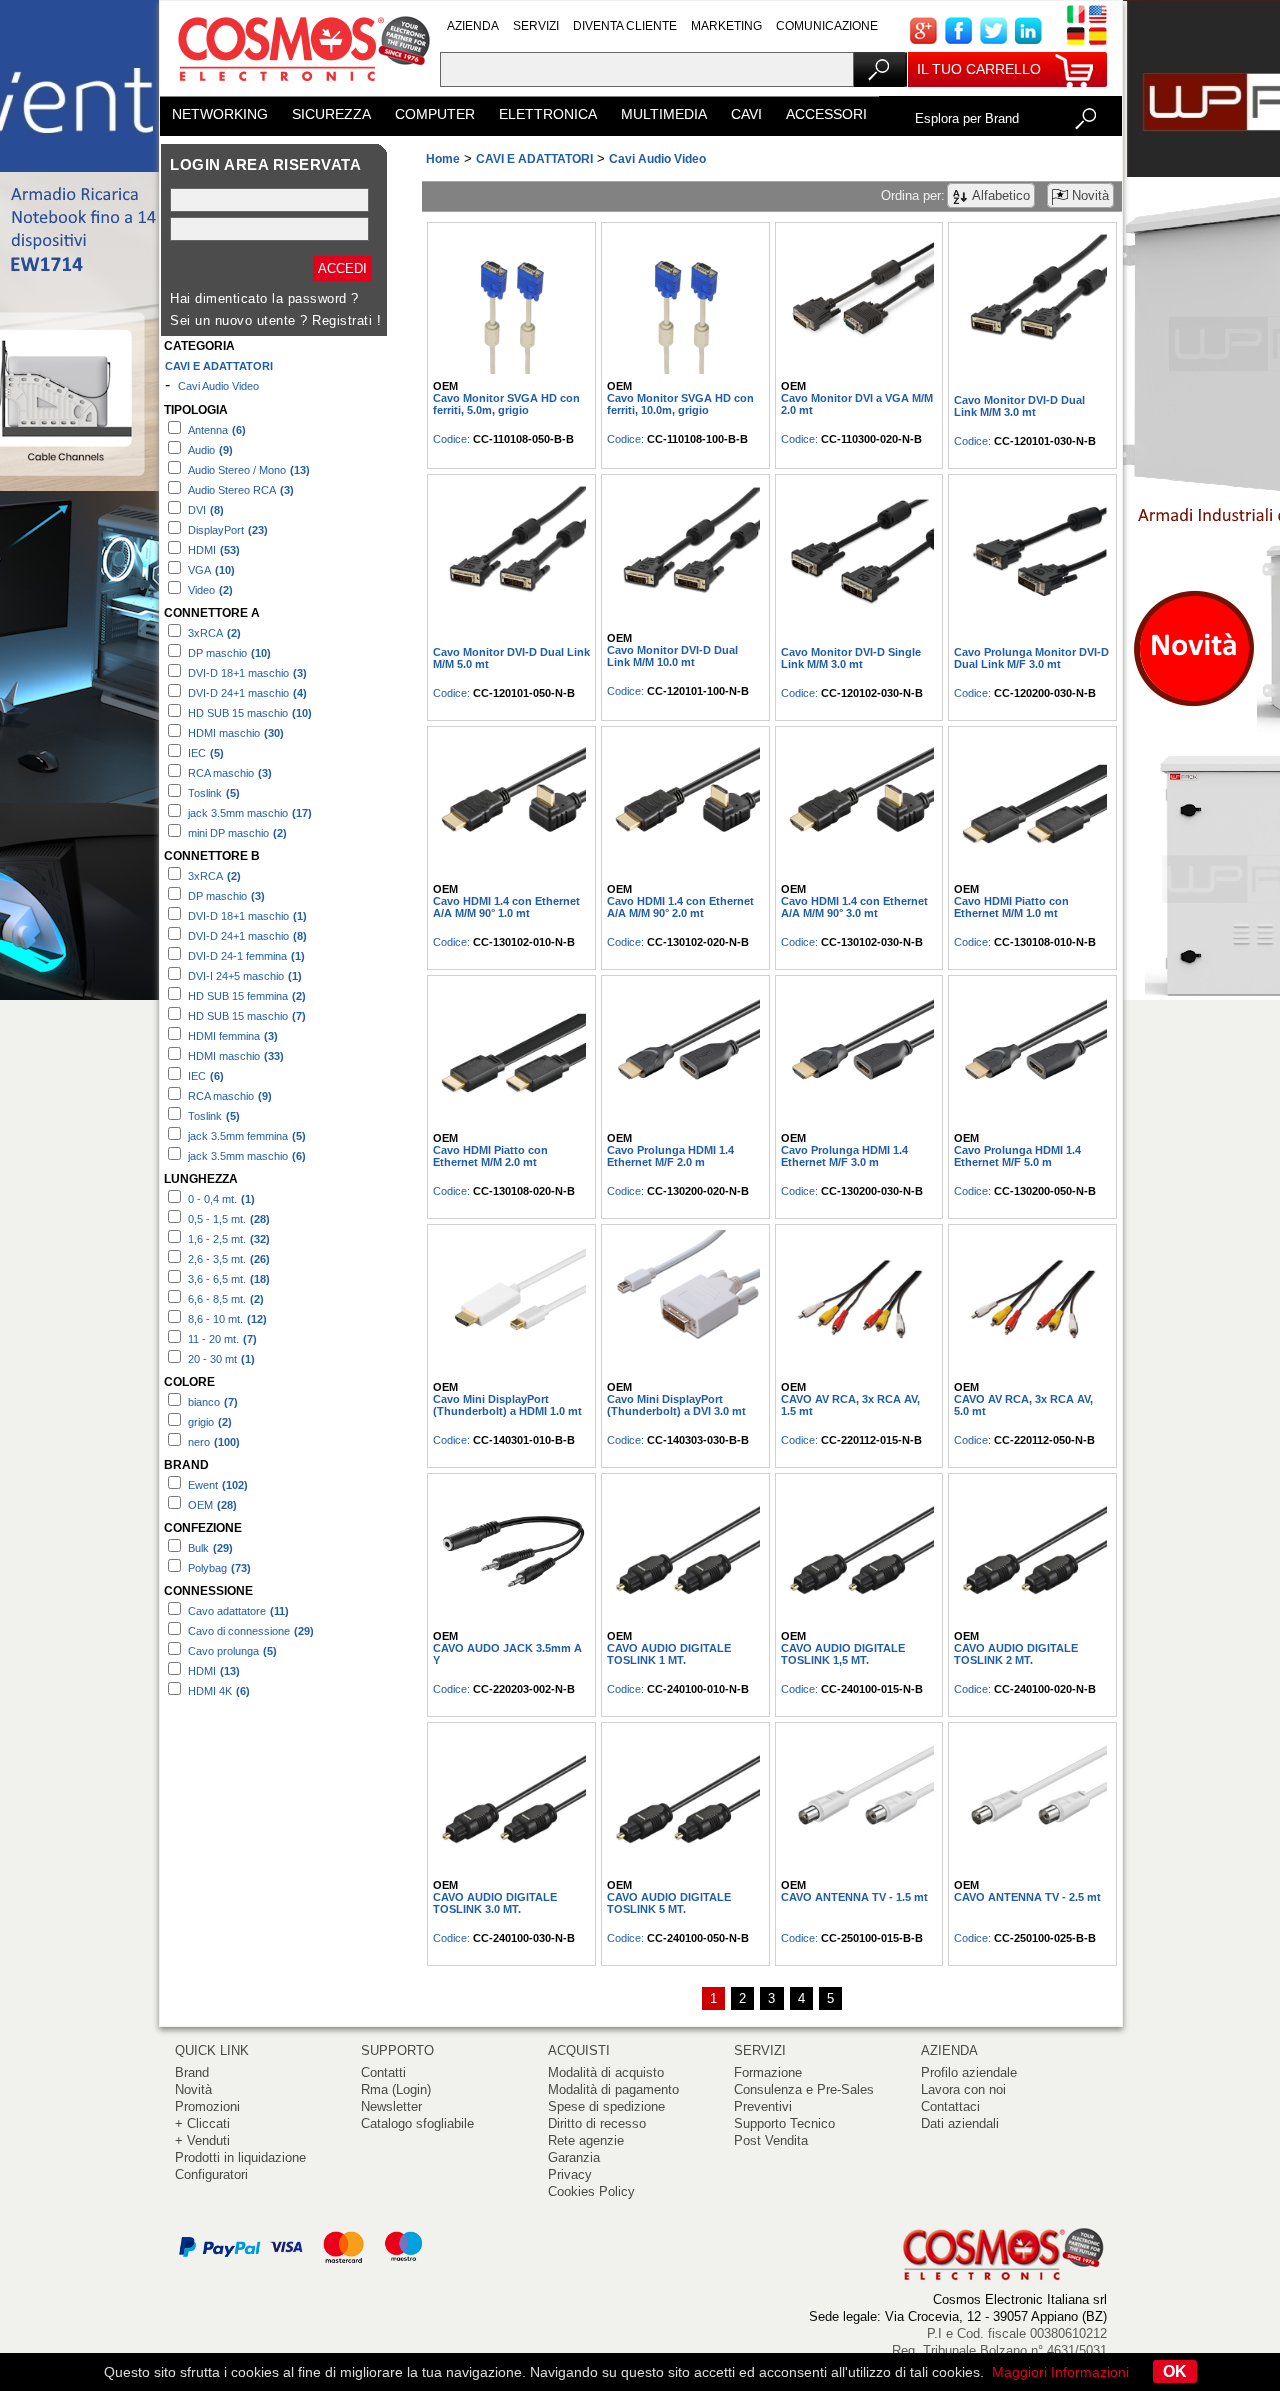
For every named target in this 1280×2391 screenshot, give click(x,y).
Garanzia (574, 2157)
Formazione (768, 2072)
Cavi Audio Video (218, 386)
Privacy (570, 2174)
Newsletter (391, 2106)
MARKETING (726, 26)
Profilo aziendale (969, 2072)
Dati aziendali (960, 2123)
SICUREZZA (331, 114)
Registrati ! (346, 320)
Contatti (383, 2072)
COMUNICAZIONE (827, 26)
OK (1175, 2371)
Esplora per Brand (967, 118)
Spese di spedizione (606, 2106)
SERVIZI (536, 26)
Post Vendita (771, 2140)
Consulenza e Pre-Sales (804, 2089)
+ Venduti (202, 2140)
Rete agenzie (586, 2140)
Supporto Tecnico (784, 2123)
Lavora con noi (963, 2089)
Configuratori (211, 2174)
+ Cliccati (202, 2123)
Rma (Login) (396, 2089)
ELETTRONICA (548, 114)
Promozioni (207, 2106)
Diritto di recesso (597, 2123)
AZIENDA (473, 26)
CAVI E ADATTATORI (219, 366)
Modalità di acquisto (606, 2072)
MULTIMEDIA (664, 114)
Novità (193, 2089)
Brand (192, 2072)
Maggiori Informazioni (1060, 2372)
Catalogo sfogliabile (417, 2123)
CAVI (746, 114)
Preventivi (763, 2106)
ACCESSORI (826, 114)
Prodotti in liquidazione (240, 2157)
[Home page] (300, 89)
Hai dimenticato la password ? (264, 298)
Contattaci (950, 2106)
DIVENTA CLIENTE (625, 26)
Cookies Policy (591, 2191)
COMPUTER (435, 114)
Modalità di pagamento (613, 2089)
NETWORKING (220, 114)
